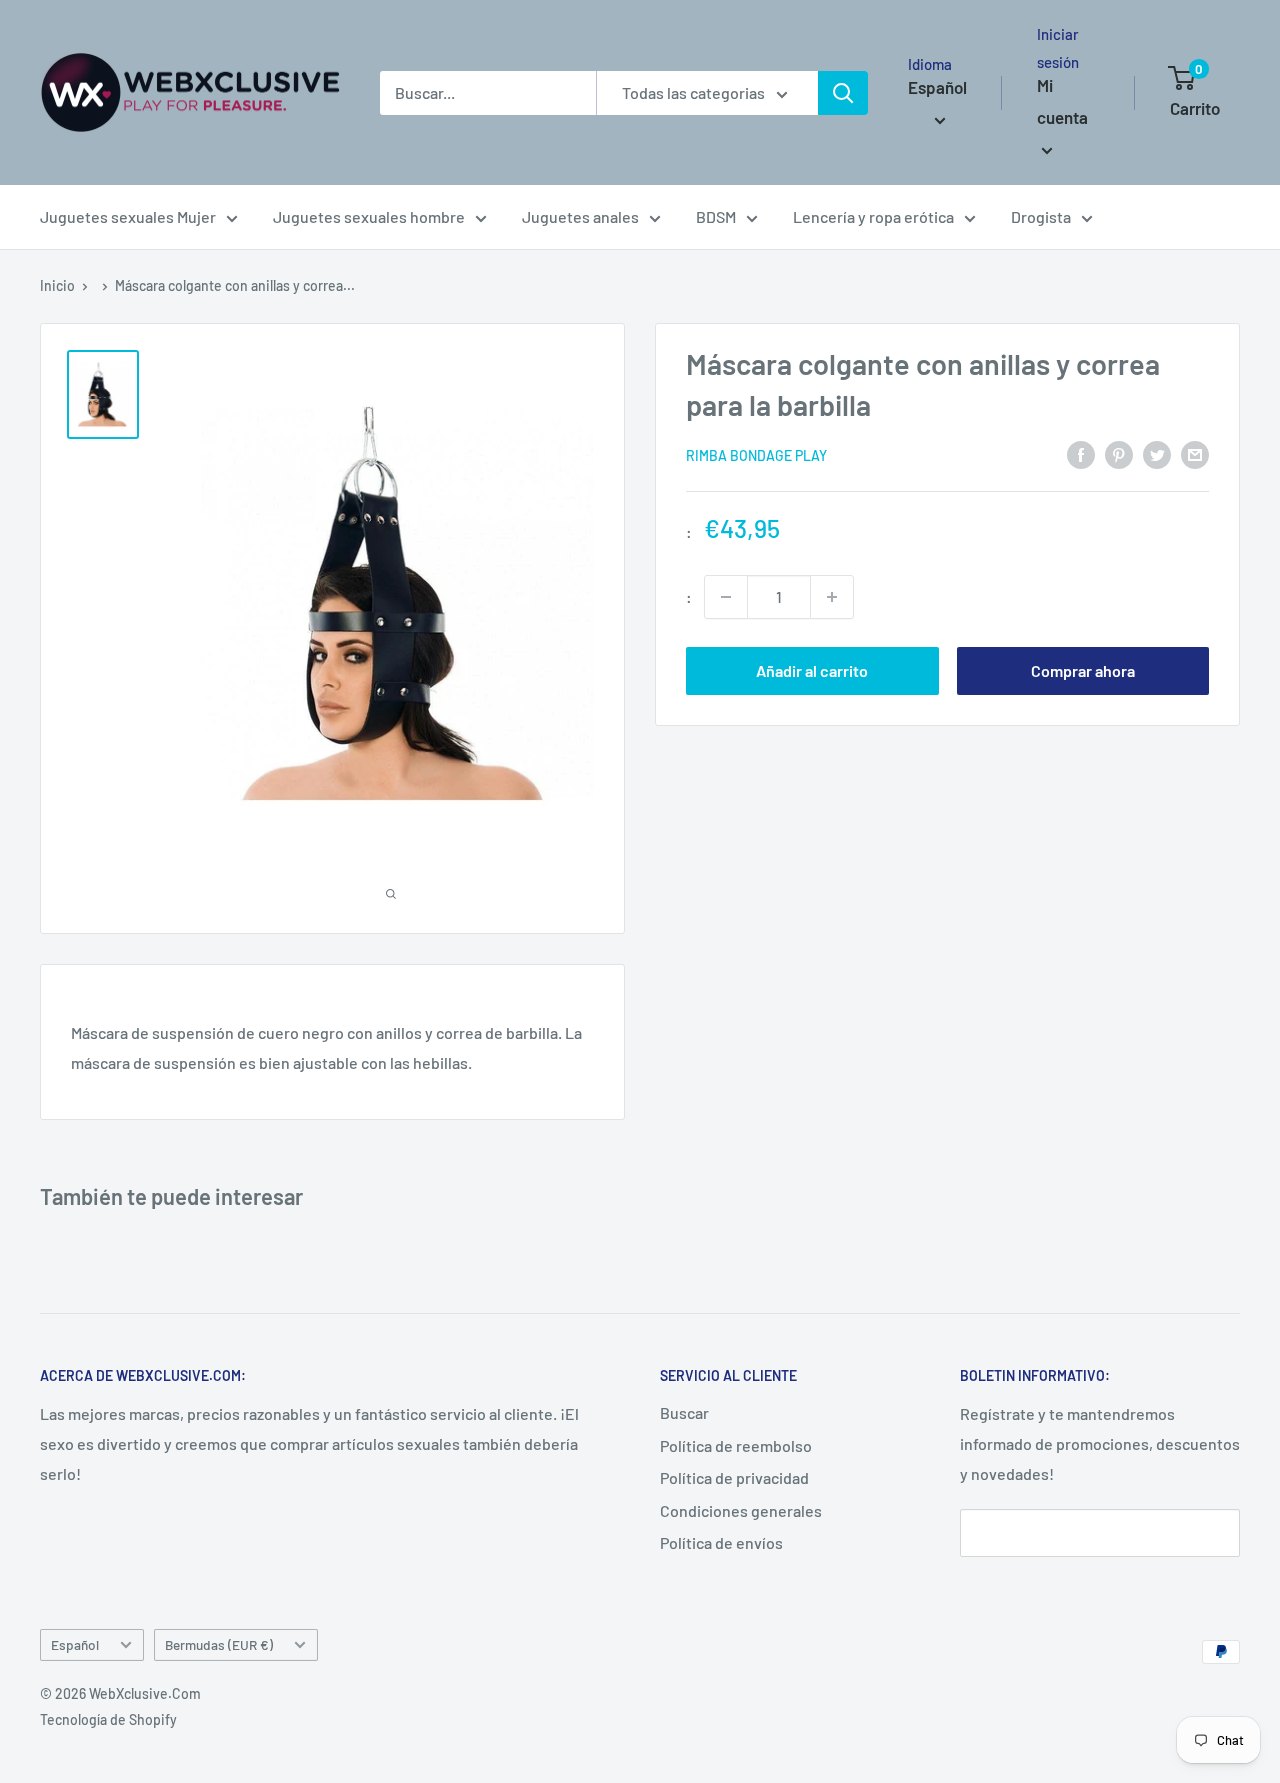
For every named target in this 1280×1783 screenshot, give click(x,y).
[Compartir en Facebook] (1081, 453)
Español (75, 1644)
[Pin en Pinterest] (1119, 453)
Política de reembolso (736, 1445)
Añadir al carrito (812, 670)
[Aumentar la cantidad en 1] (832, 597)
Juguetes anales (580, 216)
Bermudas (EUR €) (219, 1644)
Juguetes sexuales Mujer (128, 216)
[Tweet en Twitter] (1157, 453)
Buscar (684, 1412)
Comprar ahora (1083, 670)
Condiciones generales (741, 1510)
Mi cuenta (1062, 101)
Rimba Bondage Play (756, 454)
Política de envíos (721, 1542)
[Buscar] (843, 93)
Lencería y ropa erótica (873, 216)
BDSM (716, 216)
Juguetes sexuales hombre (369, 216)
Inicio (57, 285)
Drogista (1041, 216)
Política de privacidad (734, 1477)
